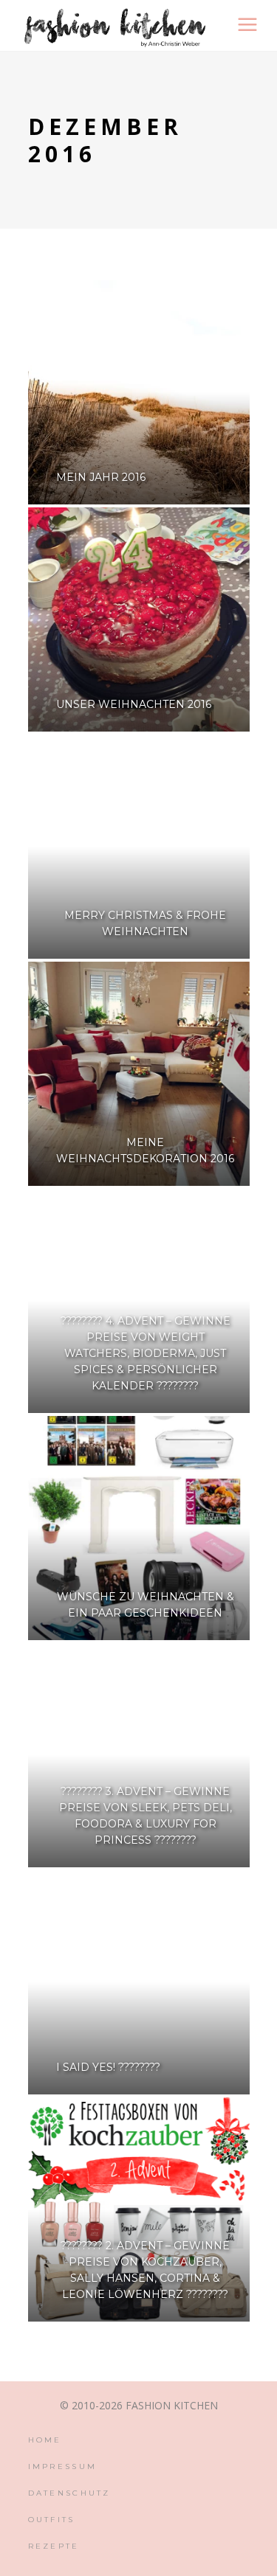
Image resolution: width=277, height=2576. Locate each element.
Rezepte (54, 2546)
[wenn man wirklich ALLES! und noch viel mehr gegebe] (40, 2368)
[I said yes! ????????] (139, 1982)
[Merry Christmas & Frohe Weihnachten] (139, 847)
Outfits (52, 2520)
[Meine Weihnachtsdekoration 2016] (139, 1074)
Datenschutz (69, 2493)
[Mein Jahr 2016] (139, 392)
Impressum (63, 2466)
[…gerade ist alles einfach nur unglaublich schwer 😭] (75, 2368)
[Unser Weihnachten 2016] (139, 619)
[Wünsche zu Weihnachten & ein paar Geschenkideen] (139, 1528)
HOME (45, 2440)
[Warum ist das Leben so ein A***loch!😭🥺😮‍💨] (6, 2368)
